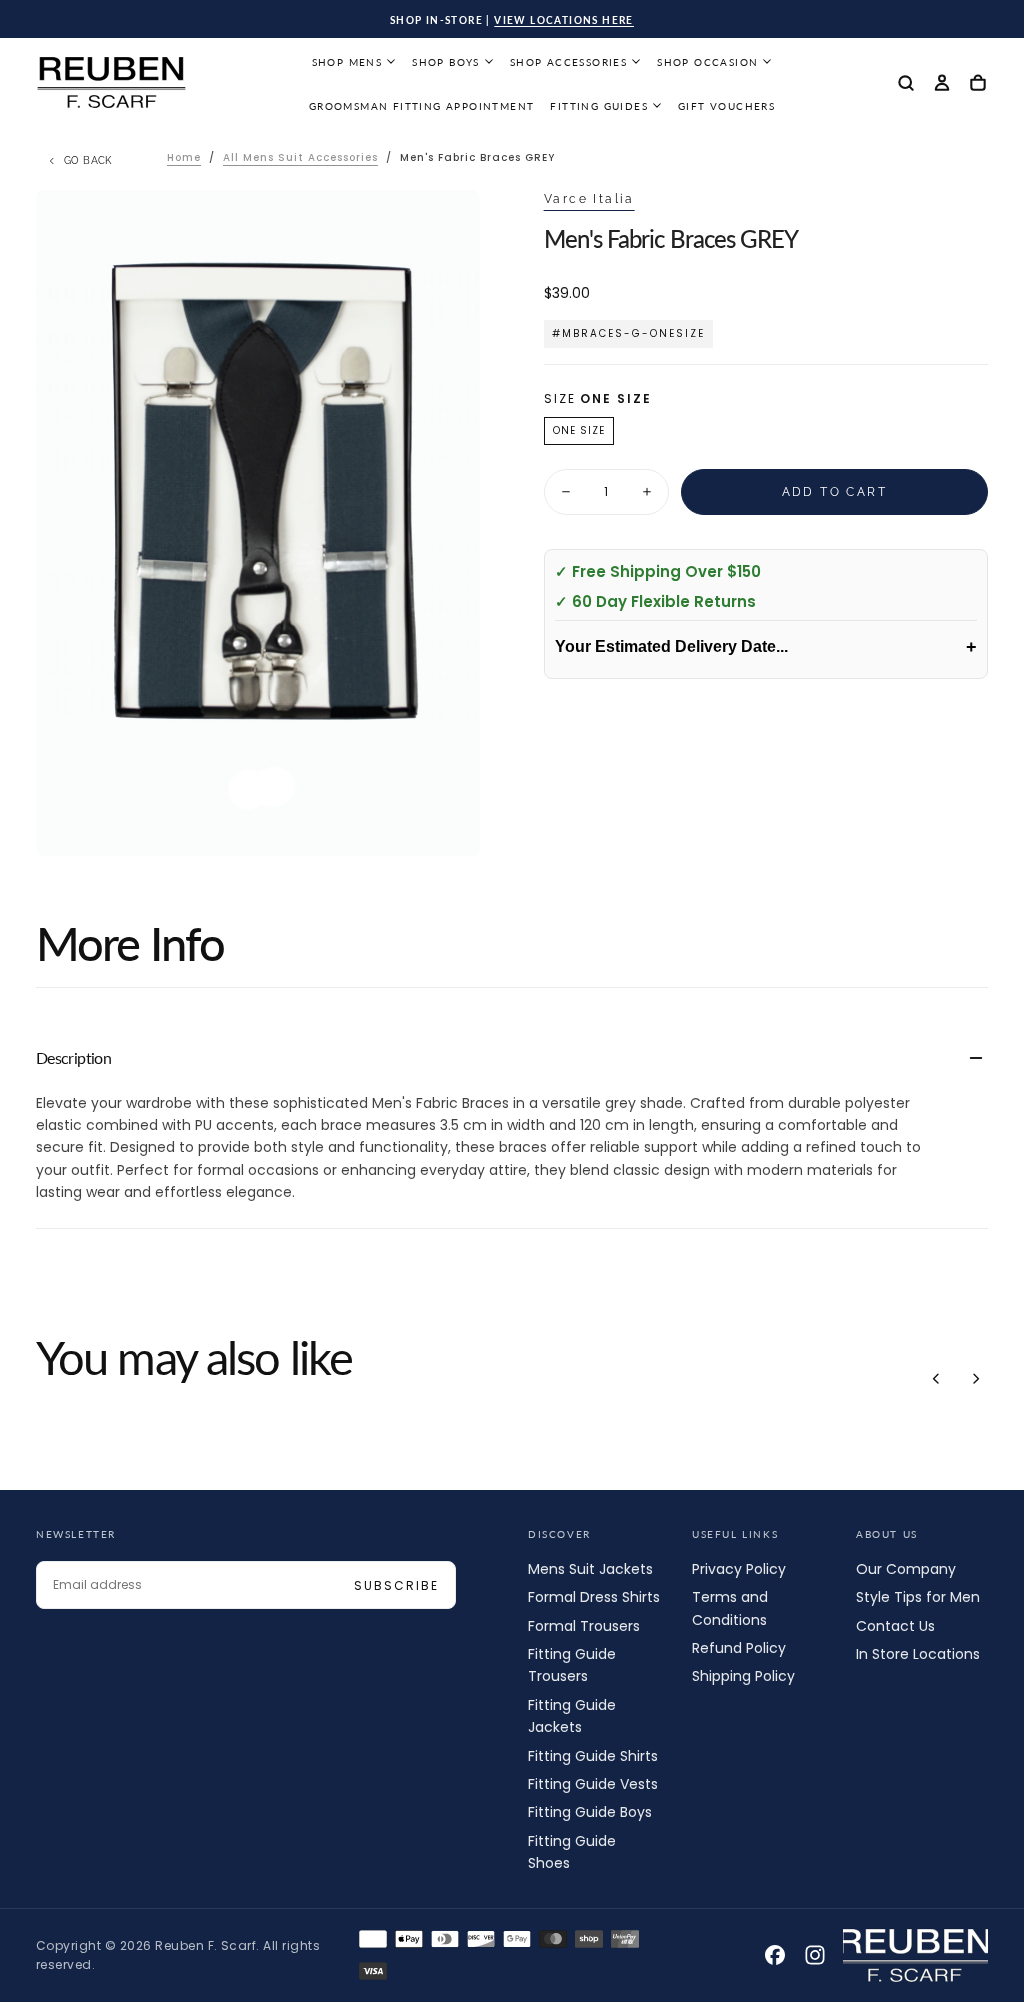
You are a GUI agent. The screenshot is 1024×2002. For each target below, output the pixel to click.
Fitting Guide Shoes (572, 1852)
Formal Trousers (584, 1626)
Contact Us (895, 1626)
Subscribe (396, 1585)
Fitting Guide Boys (590, 1812)
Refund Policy (739, 1648)
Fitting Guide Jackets (572, 1716)
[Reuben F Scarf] (915, 1956)
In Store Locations (918, 1654)
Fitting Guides (599, 106)
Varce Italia (589, 199)
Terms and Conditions (730, 1608)
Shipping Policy (743, 1676)
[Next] (976, 1378)
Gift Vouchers (726, 106)
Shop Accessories (568, 62)
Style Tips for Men (918, 1597)
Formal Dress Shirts (594, 1597)
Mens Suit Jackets (590, 1569)
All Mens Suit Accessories (300, 157)
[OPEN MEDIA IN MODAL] (448, 825)
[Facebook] (775, 1955)
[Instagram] (815, 1955)
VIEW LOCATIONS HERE (564, 20)
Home (184, 157)
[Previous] (936, 1378)
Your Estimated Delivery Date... (766, 647)
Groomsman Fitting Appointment (422, 106)
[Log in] (942, 84)
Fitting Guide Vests (593, 1784)
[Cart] (978, 84)
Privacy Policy (739, 1569)
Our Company (906, 1569)
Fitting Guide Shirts (593, 1756)
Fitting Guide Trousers (572, 1665)
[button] (906, 84)
